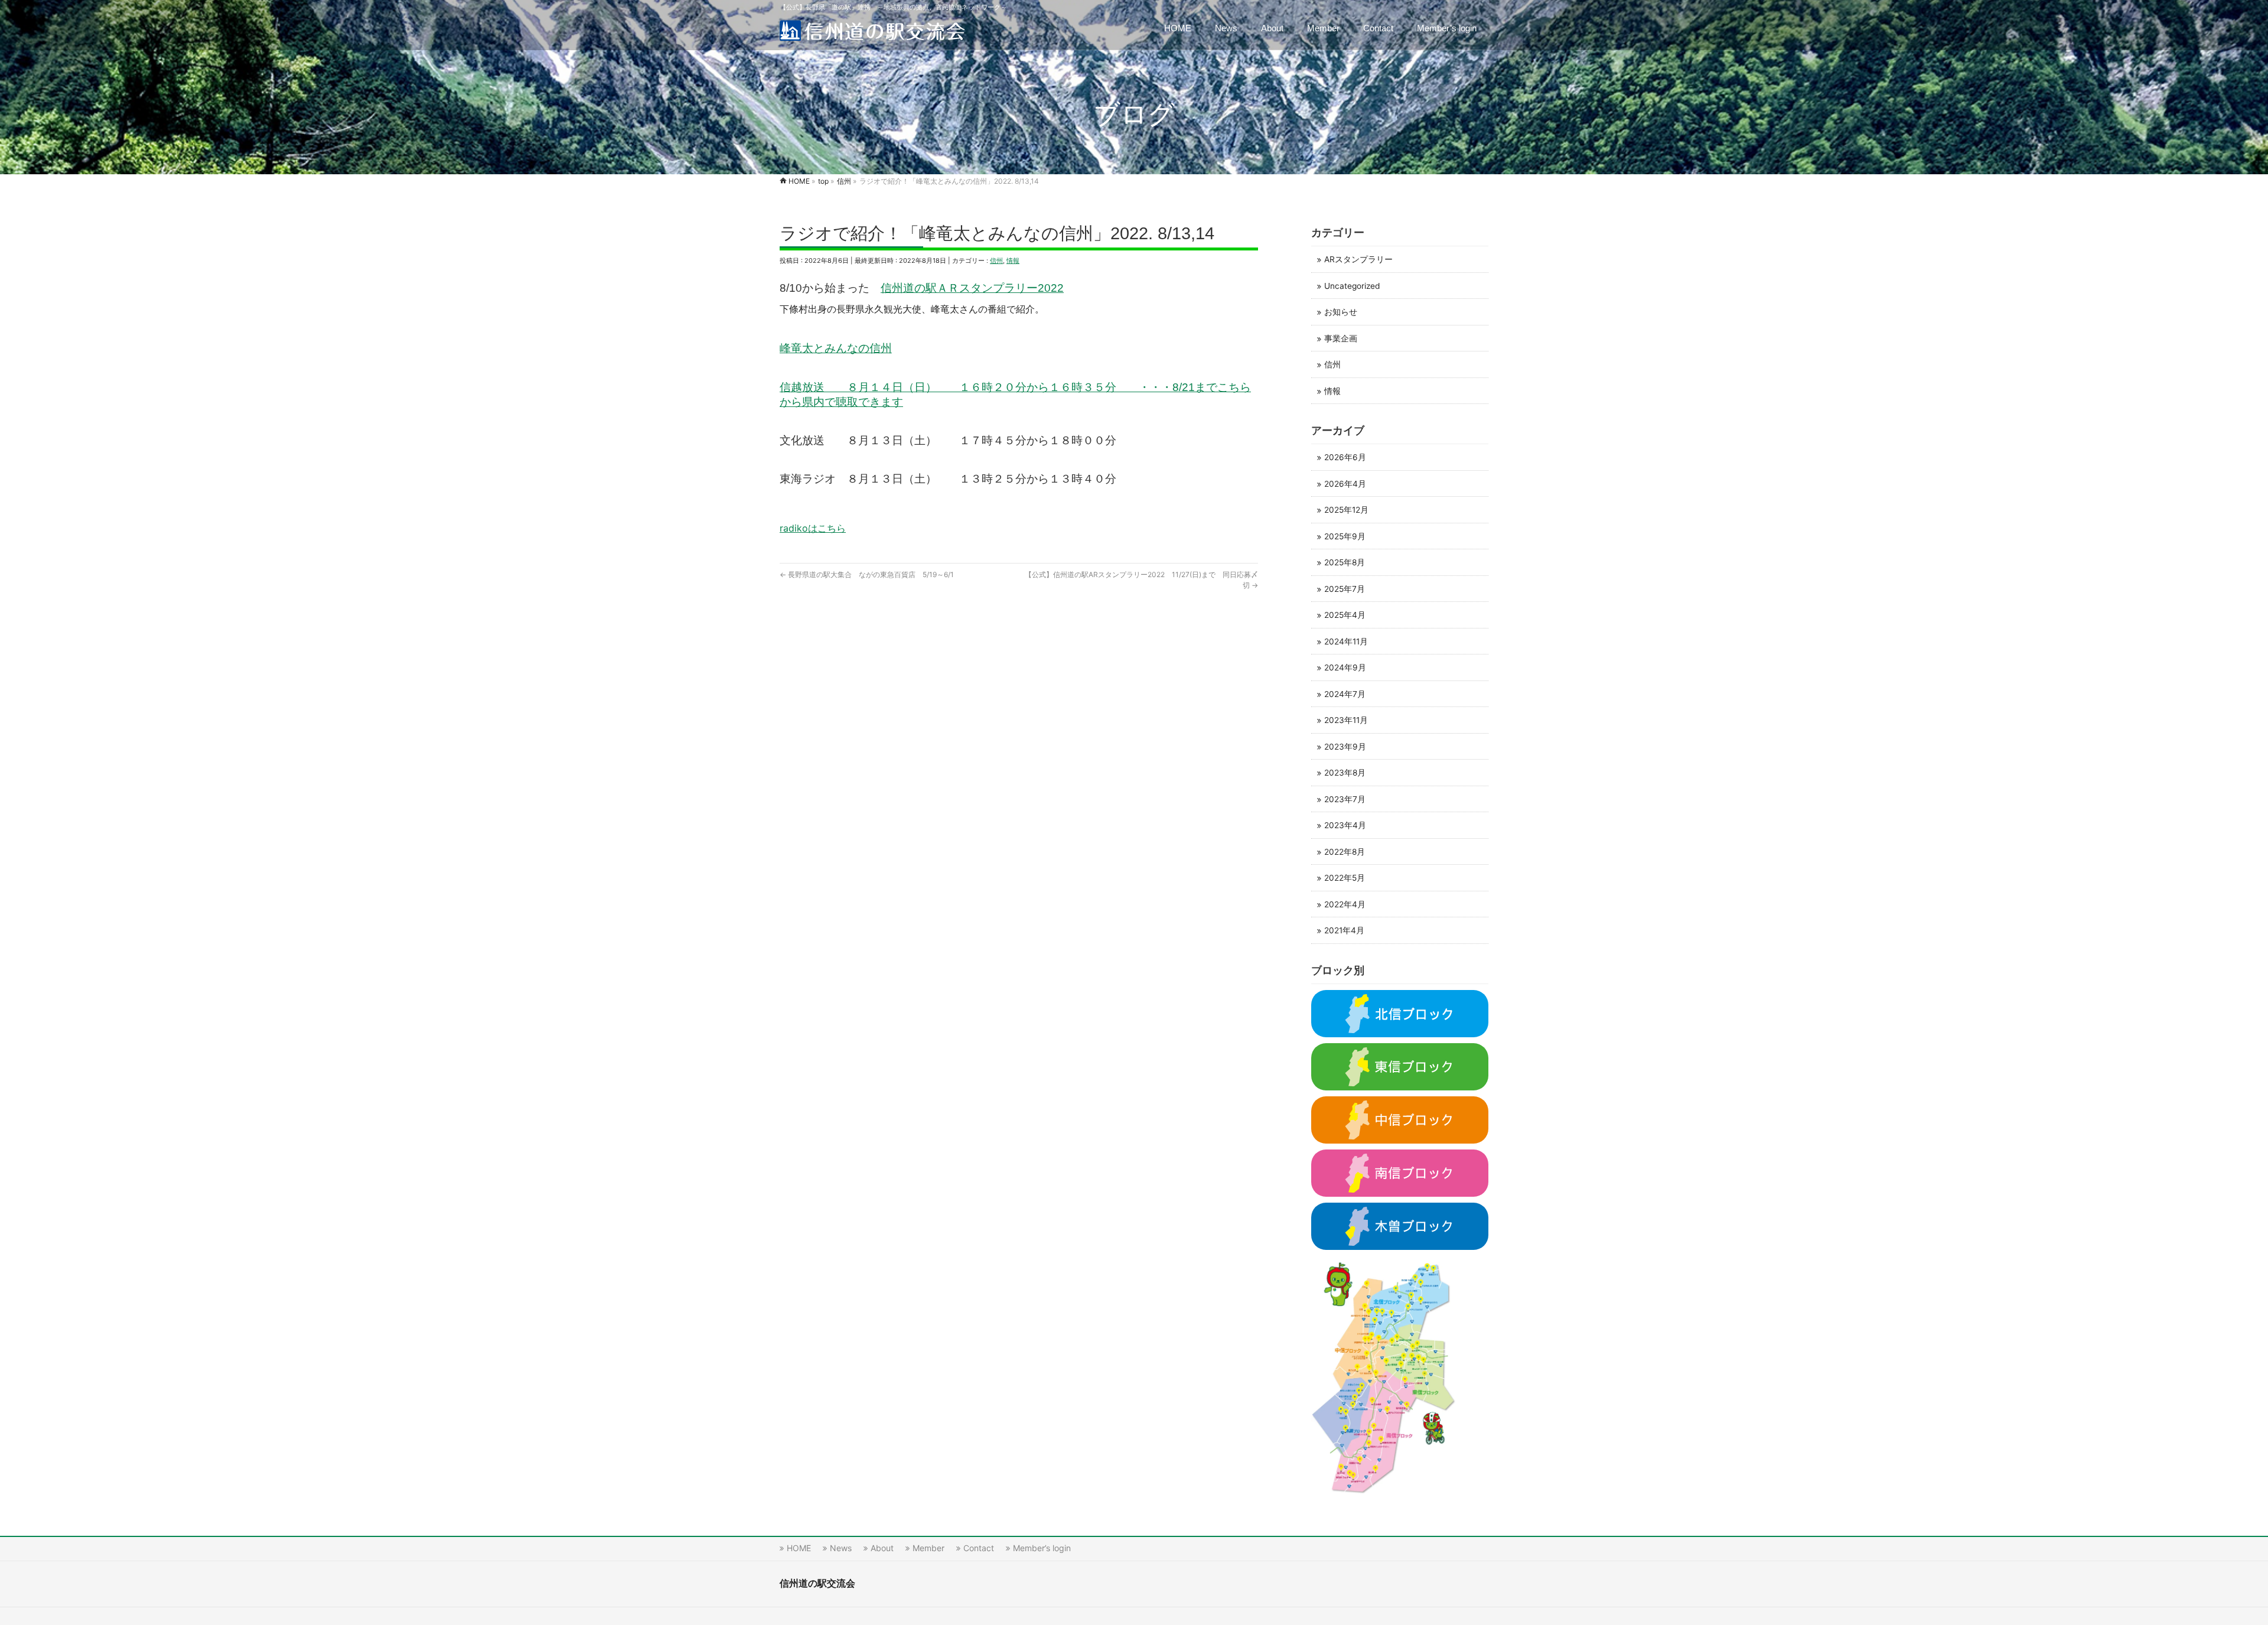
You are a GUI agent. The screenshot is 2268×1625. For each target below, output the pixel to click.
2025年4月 (1345, 615)
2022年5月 (1345, 878)
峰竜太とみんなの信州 (836, 348)
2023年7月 (1345, 799)
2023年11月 (1346, 720)
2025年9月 (1345, 536)
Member (928, 1548)
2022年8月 (1345, 852)
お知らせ (1341, 312)
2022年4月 (1345, 904)
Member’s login (1042, 1548)
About (882, 1548)
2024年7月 (1345, 694)
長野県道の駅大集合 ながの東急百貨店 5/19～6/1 (867, 574)
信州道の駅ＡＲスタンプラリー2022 (972, 288)
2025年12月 (1346, 510)
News (841, 1548)
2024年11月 (1346, 641)
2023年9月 (1345, 747)
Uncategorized (1352, 286)
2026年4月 (1345, 484)
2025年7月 (1345, 589)
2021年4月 (1344, 930)
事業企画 (1341, 338)
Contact (979, 1548)
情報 (1013, 260)
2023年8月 (1345, 773)
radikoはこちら (813, 528)
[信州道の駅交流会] (872, 28)
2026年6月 (1345, 457)
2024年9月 (1345, 667)
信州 (996, 260)
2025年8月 (1345, 562)
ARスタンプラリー (1358, 259)
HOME (799, 1548)
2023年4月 (1345, 825)
